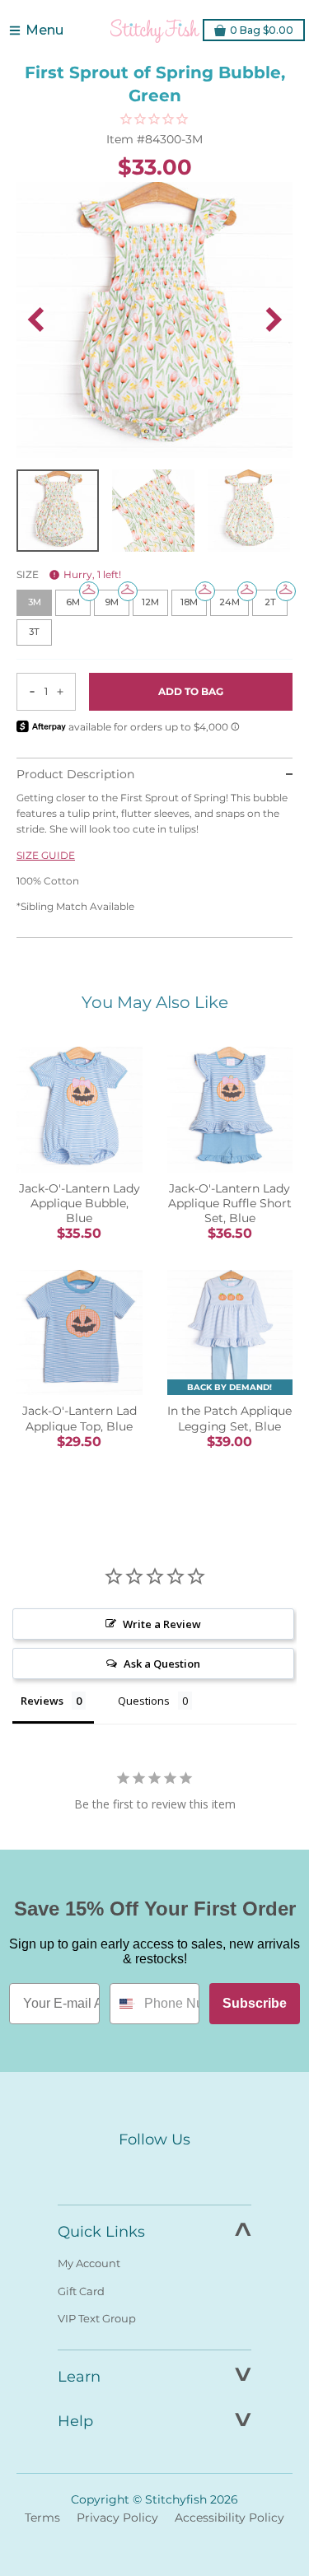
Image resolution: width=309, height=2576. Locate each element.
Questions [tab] (144, 1701)
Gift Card (81, 2291)
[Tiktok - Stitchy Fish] (190, 2171)
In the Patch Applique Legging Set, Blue (229, 1418)
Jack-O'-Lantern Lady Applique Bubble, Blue (80, 1203)
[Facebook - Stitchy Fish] (120, 2171)
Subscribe (255, 2003)
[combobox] (123, 2004)
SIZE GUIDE (46, 855)
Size (69, 574)
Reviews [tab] (42, 1701)
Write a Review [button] (162, 1624)
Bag (262, 30)
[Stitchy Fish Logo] (155, 30)
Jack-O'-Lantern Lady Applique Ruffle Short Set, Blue (230, 1203)
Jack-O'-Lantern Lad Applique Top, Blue (80, 1418)
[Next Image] (274, 320)
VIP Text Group (97, 2318)
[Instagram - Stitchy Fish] (155, 2171)
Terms (42, 2518)
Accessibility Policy (229, 2518)
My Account (89, 2263)
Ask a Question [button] (162, 1664)
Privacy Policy (117, 2518)
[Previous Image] (35, 320)
